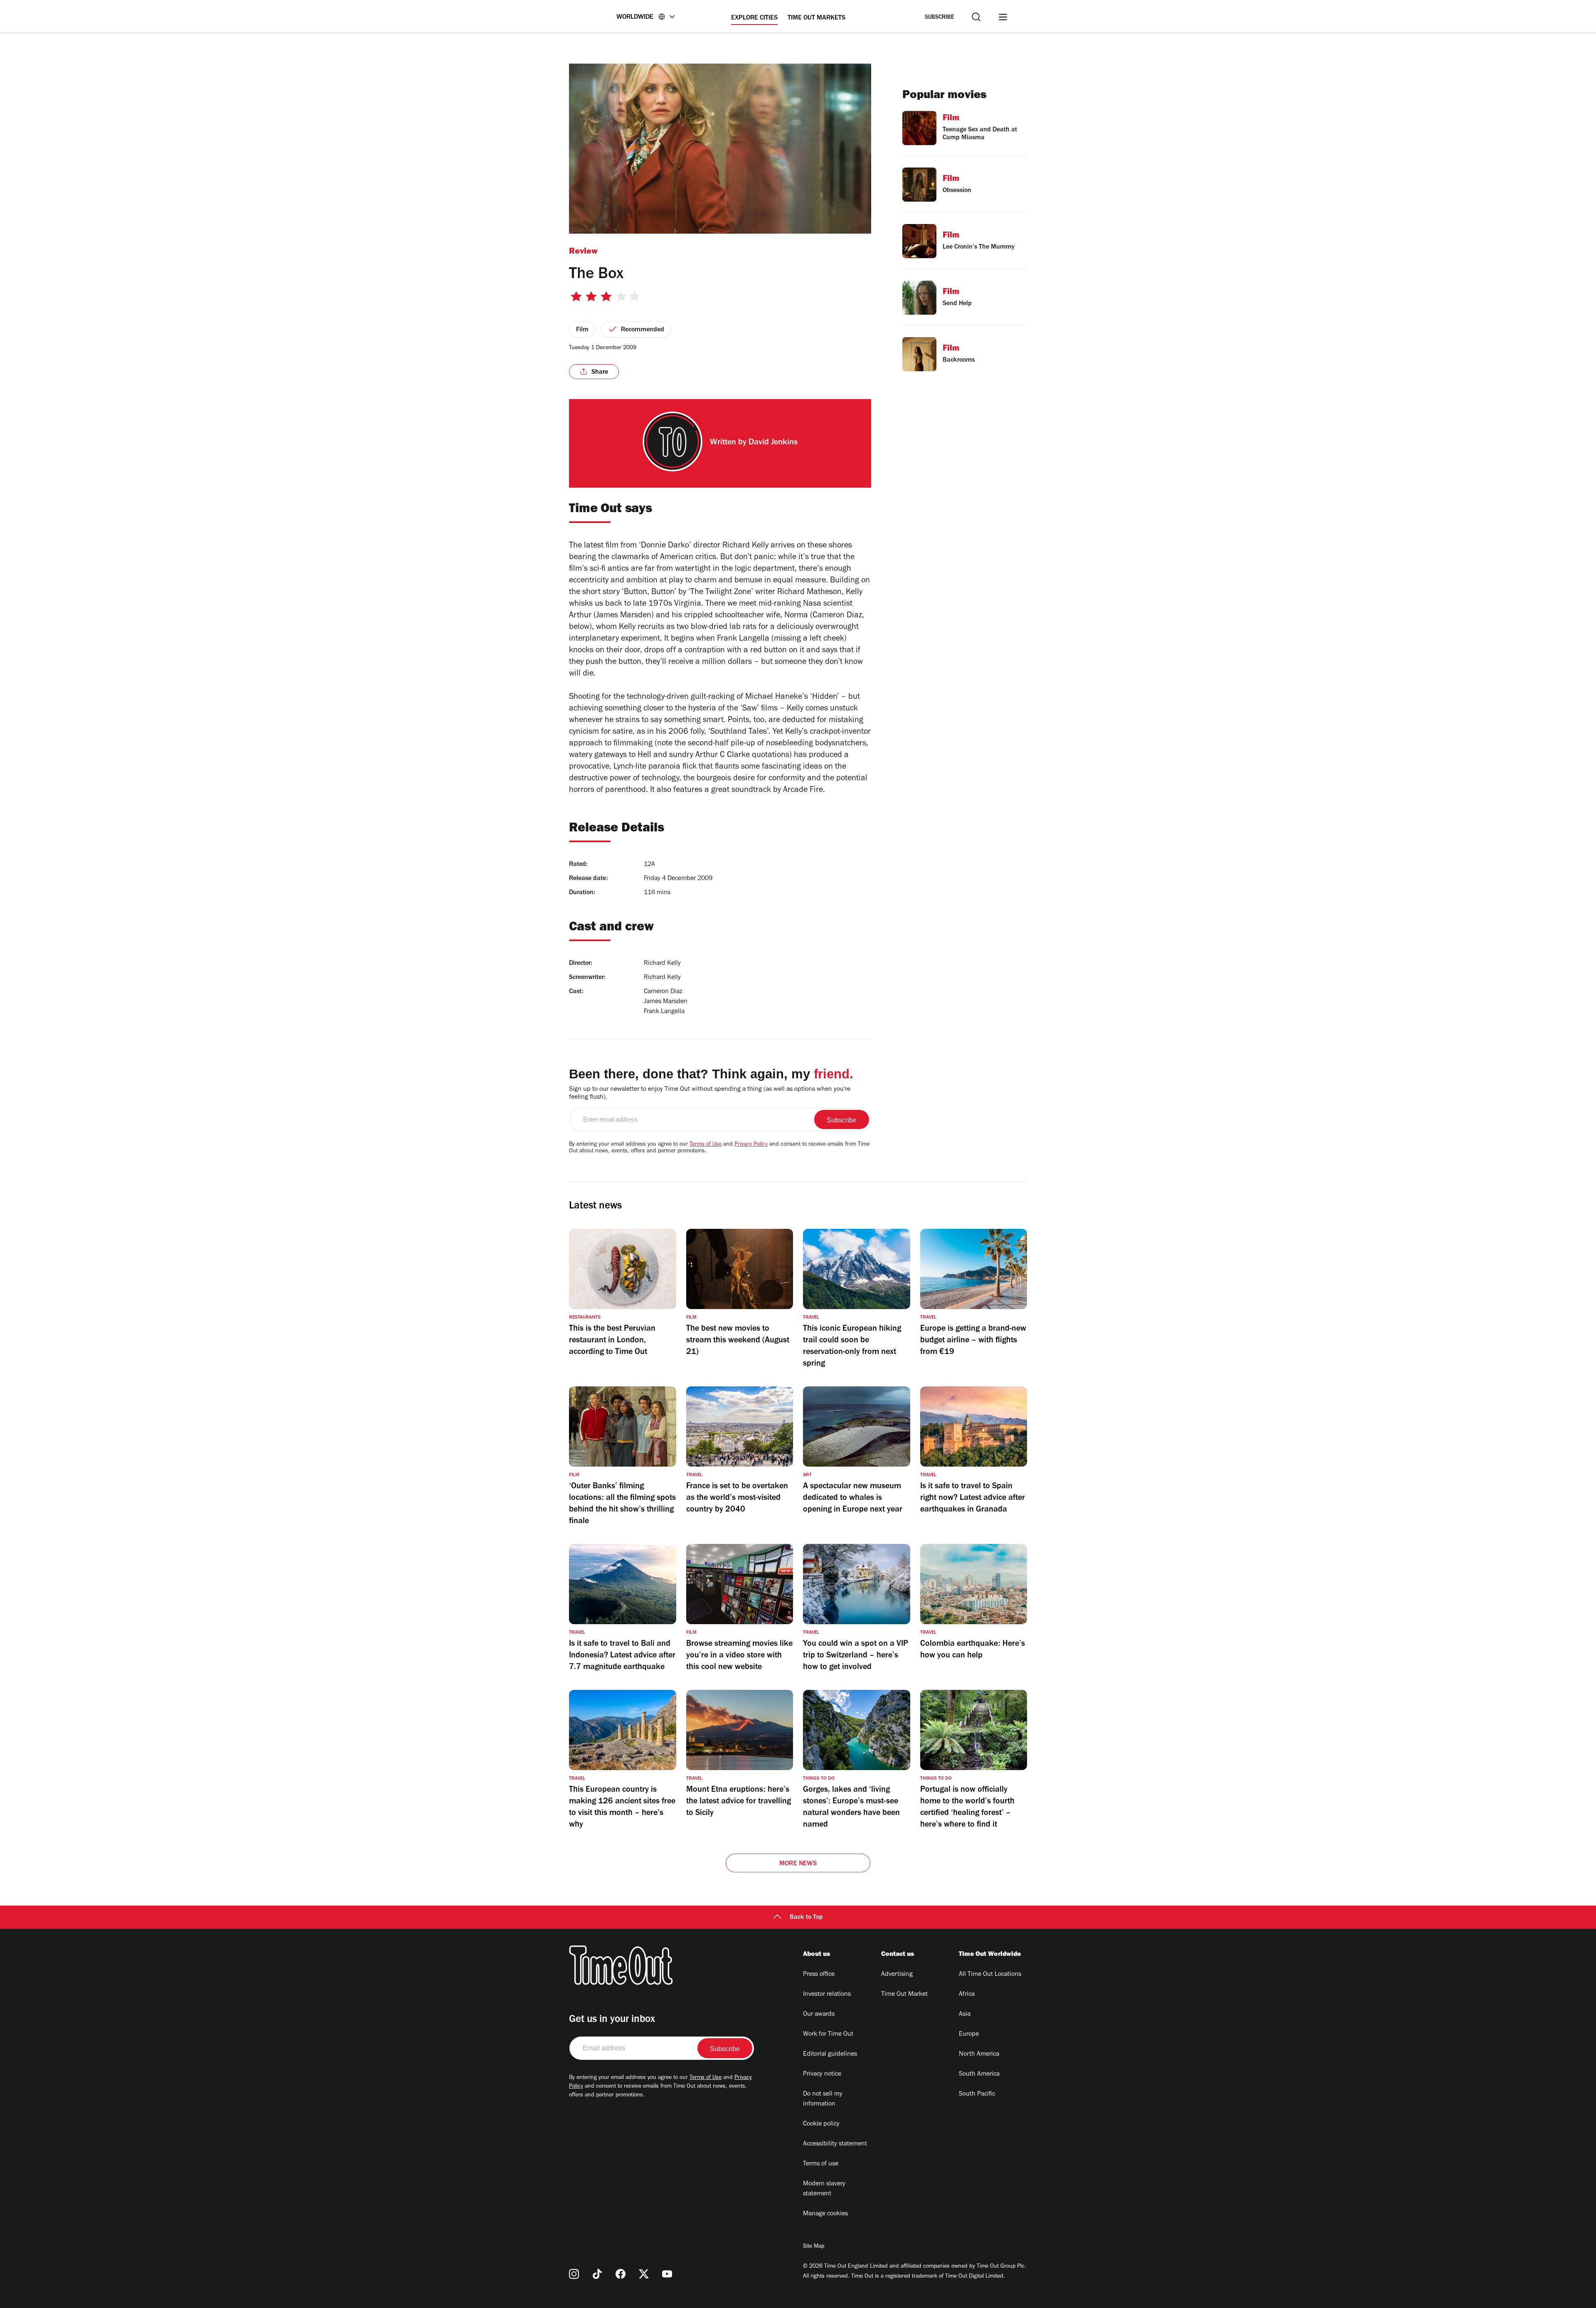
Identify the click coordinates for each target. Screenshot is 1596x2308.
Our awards (819, 2015)
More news (798, 1864)
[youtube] (667, 2274)
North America (979, 2054)
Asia (965, 2015)
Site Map (814, 2247)
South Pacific (977, 2094)
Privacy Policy (751, 1145)
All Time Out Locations (990, 1975)
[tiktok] (597, 2274)
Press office (819, 1975)
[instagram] (574, 2274)
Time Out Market (904, 1995)
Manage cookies (825, 2214)
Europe (969, 2034)
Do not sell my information (823, 2099)
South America (979, 2074)
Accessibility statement (835, 2144)
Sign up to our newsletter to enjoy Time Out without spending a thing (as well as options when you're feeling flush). (710, 1094)
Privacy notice (822, 2074)
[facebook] (621, 2274)
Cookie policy (821, 2124)
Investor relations (827, 1995)
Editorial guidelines (830, 2054)
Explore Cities (754, 18)
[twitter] (644, 2274)
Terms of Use (706, 1145)
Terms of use (821, 2164)
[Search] (976, 17)
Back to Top (806, 1918)
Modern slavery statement (824, 2189)
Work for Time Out (828, 2034)
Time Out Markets (816, 18)
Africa (967, 1995)
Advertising (897, 1975)
